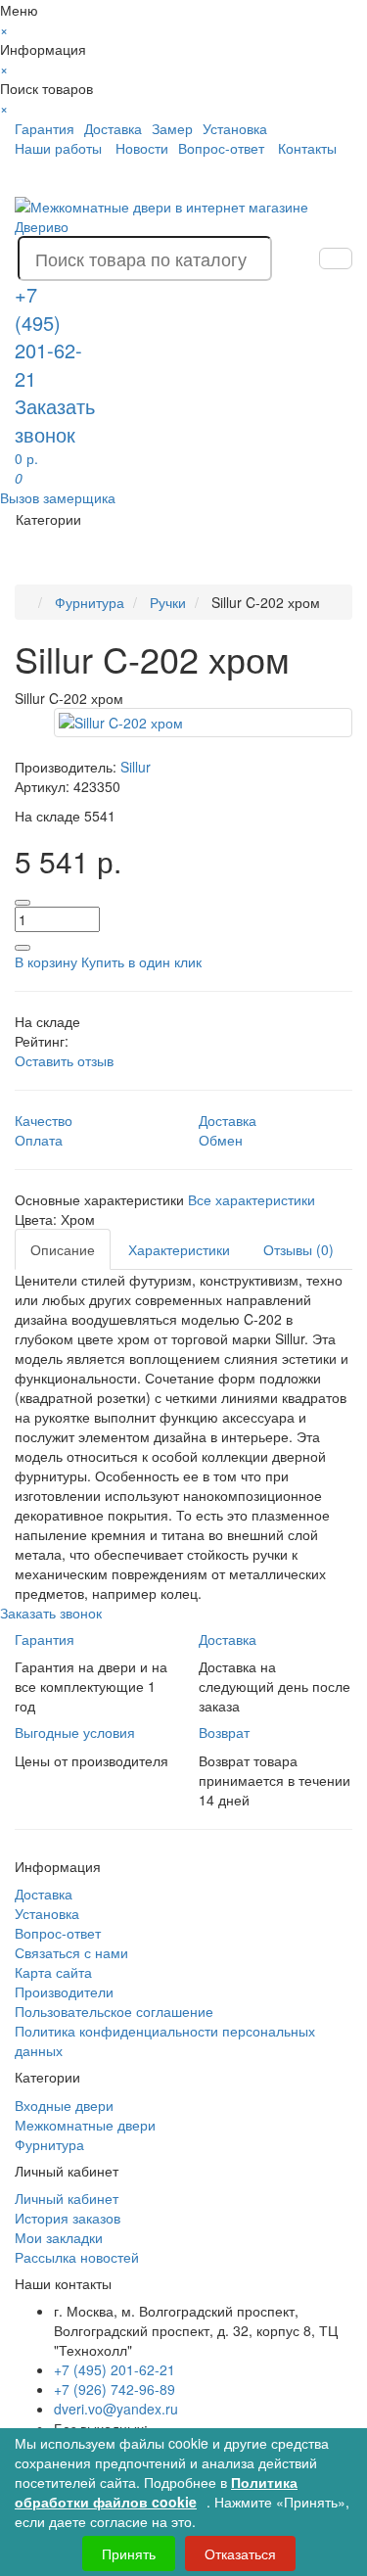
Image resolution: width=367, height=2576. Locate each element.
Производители (64, 1991)
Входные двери (64, 2105)
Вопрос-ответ (221, 148)
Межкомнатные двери (85, 2125)
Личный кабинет (67, 2198)
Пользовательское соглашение (114, 2011)
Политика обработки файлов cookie (156, 2492)
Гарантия (45, 128)
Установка (235, 128)
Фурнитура (49, 2144)
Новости (142, 148)
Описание (63, 1249)
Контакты (307, 148)
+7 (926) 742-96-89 (115, 2389)
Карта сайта (53, 1972)
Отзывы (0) (298, 1249)
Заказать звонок (55, 420)
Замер (172, 128)
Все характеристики (252, 1199)
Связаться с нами (71, 1952)
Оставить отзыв (64, 1060)
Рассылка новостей (77, 2257)
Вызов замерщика (58, 497)
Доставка (113, 128)
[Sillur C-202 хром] (203, 723)
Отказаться (240, 2553)
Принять (129, 2553)
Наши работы (58, 148)
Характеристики (179, 1249)
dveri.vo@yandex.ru (116, 2409)
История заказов (68, 2218)
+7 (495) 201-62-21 (115, 2369)
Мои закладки (59, 2237)
